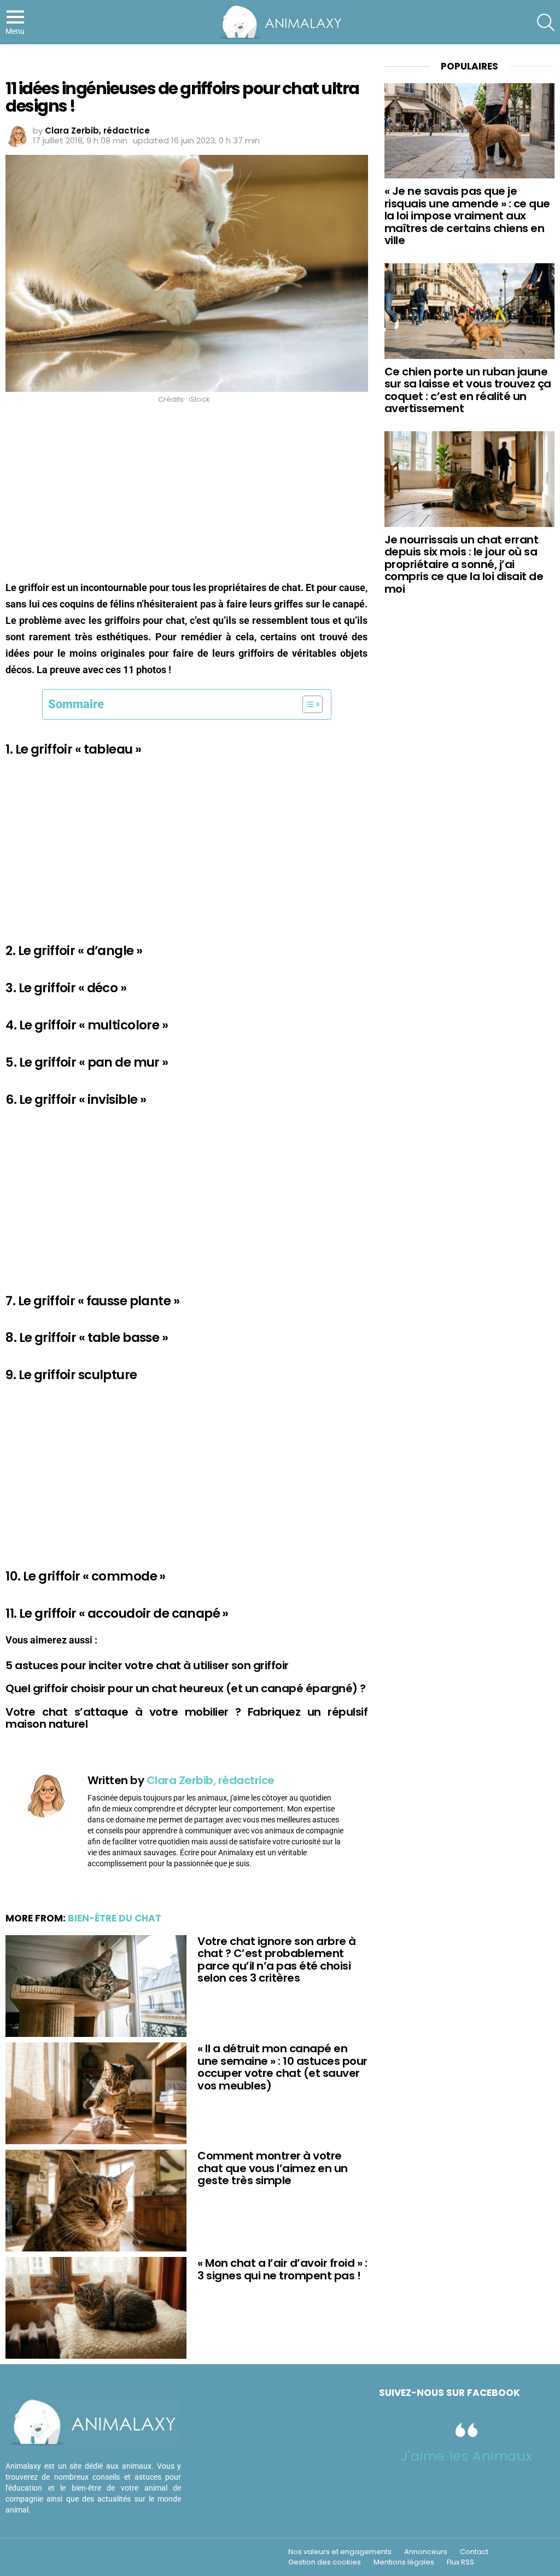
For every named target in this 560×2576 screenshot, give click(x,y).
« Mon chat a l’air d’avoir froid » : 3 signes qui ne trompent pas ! (282, 2269)
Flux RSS (460, 2562)
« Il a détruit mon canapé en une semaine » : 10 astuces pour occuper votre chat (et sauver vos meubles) (282, 2067)
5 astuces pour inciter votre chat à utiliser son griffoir (147, 1665)
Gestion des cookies (325, 2562)
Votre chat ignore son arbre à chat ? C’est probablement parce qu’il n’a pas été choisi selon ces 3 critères (277, 1960)
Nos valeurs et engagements (340, 2552)
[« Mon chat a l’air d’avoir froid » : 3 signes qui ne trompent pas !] (96, 2308)
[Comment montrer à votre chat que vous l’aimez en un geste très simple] (96, 2201)
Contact (474, 2552)
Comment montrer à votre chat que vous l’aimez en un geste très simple (273, 2168)
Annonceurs (426, 2552)
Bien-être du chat (115, 1918)
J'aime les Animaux (466, 2456)
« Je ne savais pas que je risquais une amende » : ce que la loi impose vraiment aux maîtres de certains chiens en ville (467, 216)
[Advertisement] (186, 492)
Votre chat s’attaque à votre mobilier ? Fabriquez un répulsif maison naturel (186, 1718)
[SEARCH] (546, 22)
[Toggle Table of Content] (307, 704)
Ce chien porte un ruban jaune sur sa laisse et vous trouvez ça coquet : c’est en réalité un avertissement (468, 390)
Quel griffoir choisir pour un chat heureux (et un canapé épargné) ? (186, 1688)
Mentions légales (404, 2562)
